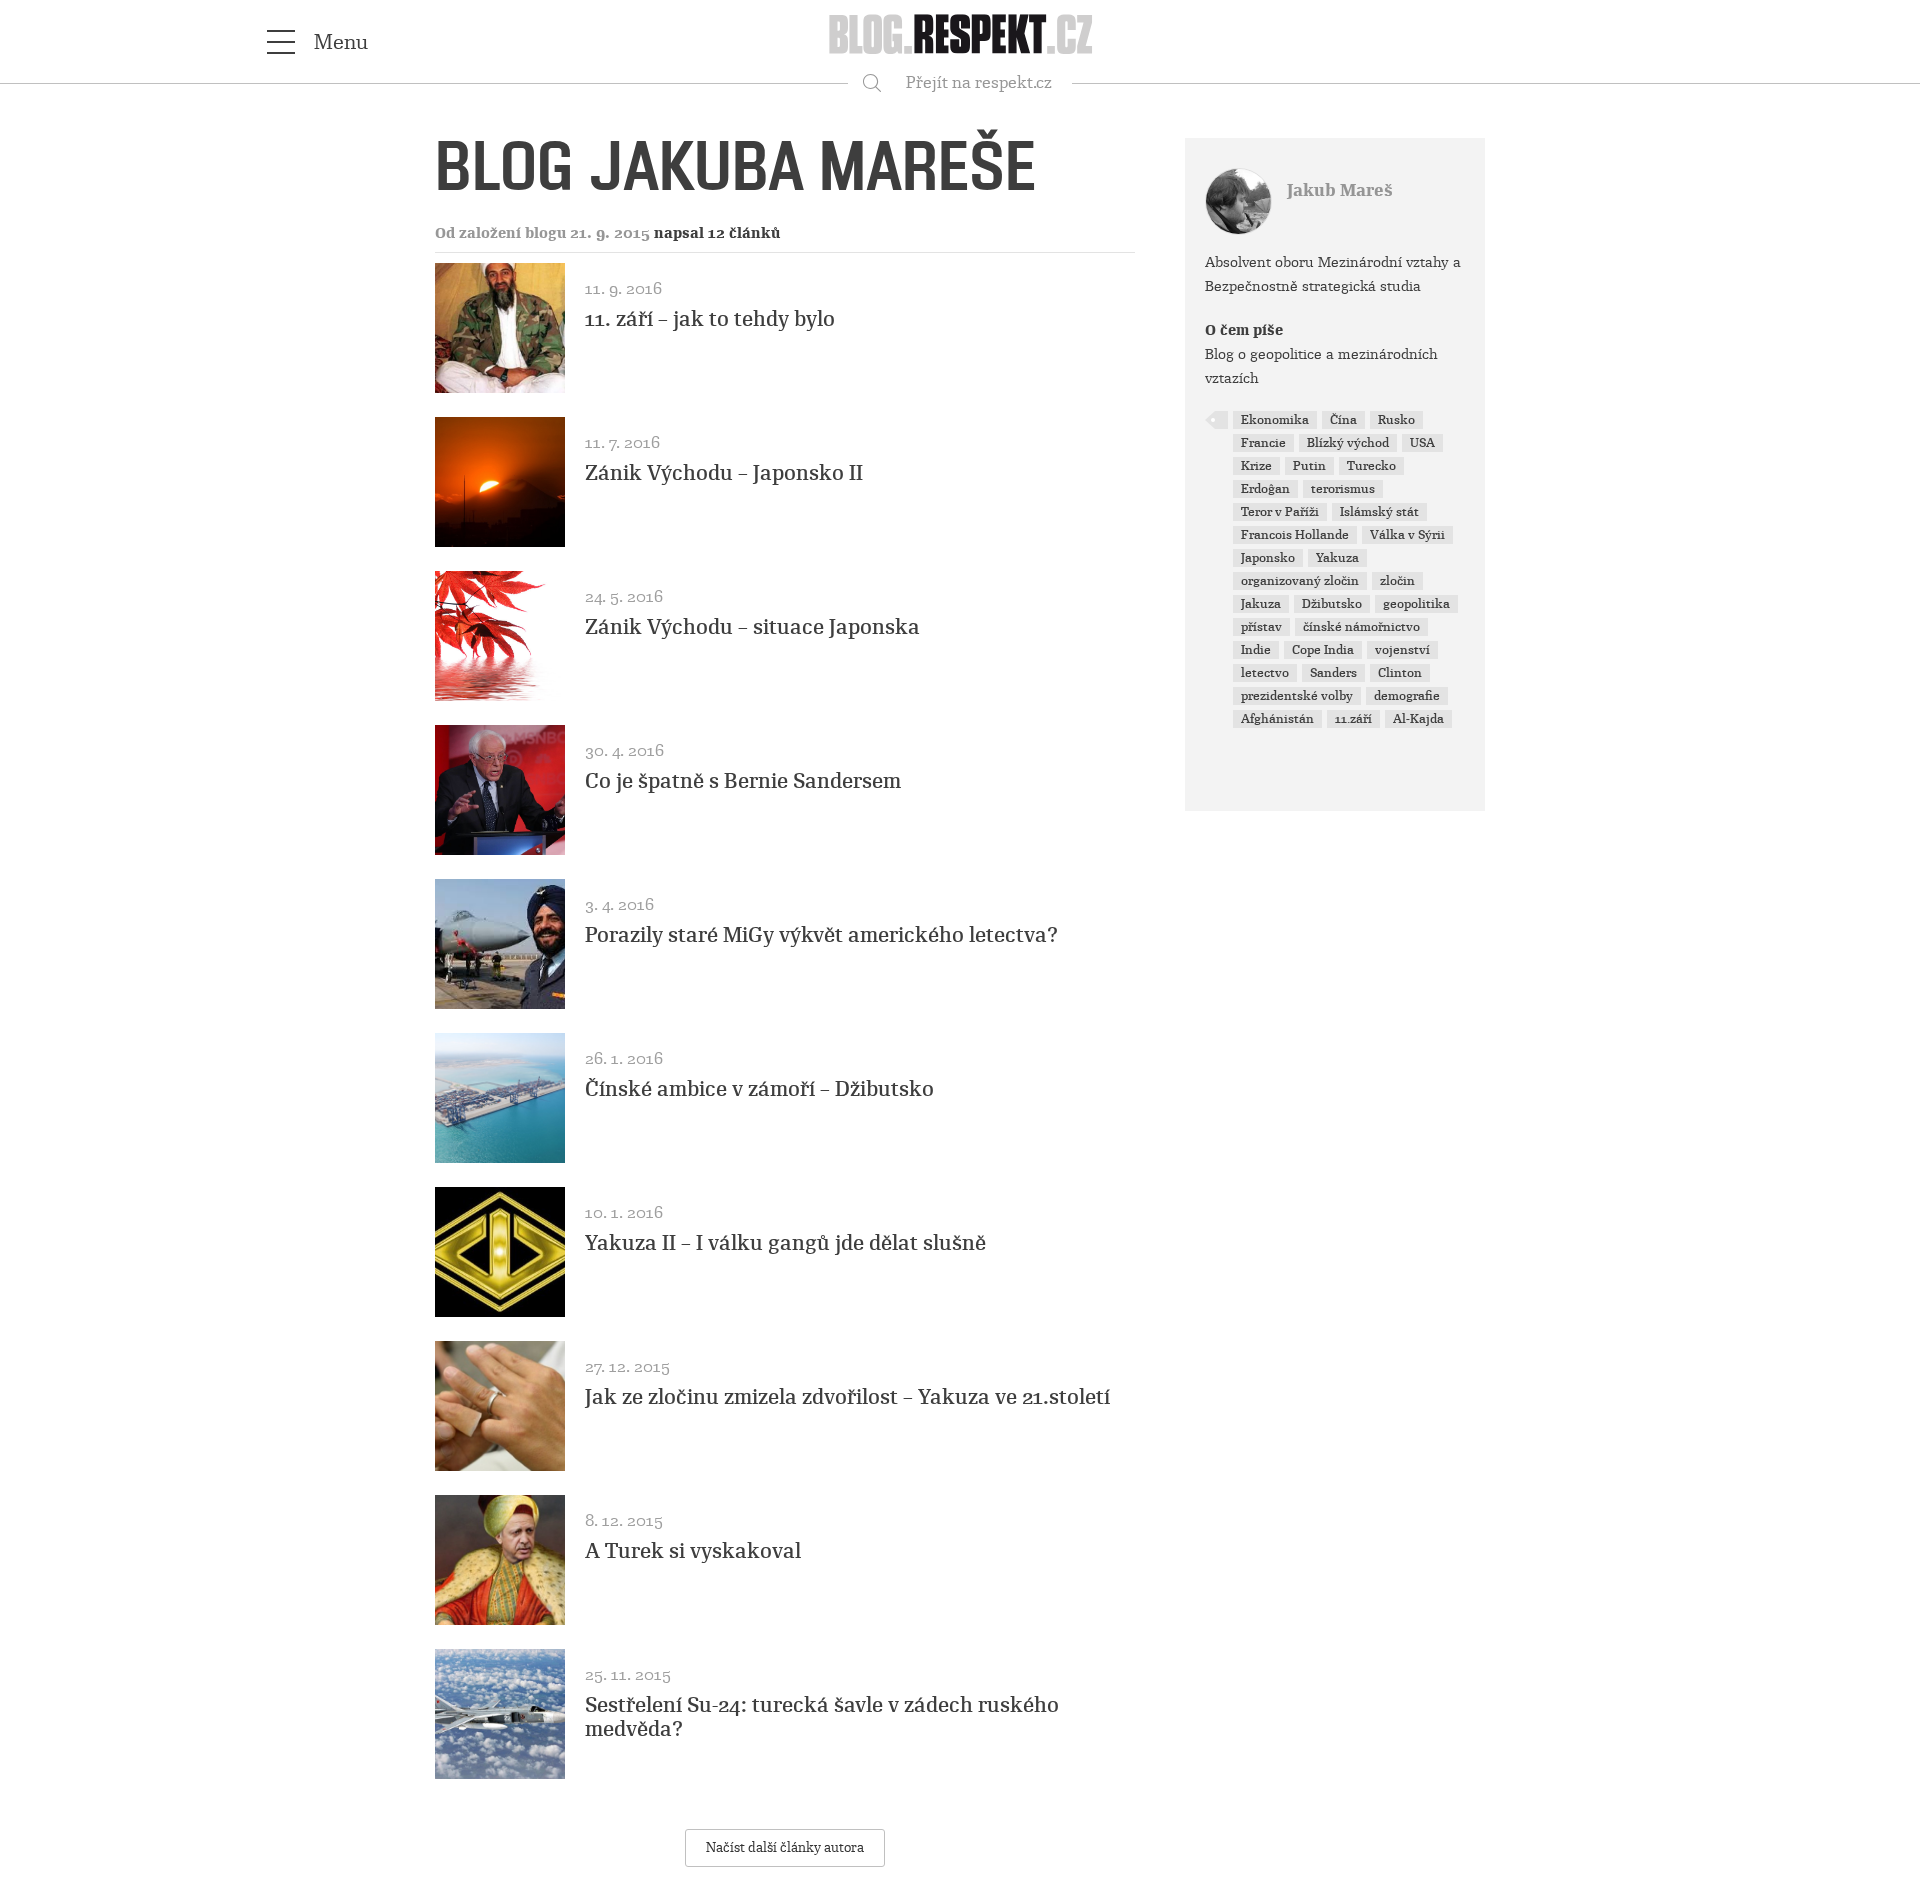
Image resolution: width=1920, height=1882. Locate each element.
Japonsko (1268, 558)
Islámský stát (1379, 512)
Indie (1256, 650)
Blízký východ (1348, 443)
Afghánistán (1277, 719)
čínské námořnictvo (1361, 627)
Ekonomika (1275, 420)
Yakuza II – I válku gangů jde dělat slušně (785, 1243)
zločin (1397, 581)
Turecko (1371, 466)
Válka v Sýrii (1407, 535)
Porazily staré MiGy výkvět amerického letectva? (821, 935)
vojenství (1402, 650)
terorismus (1343, 489)
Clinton (1400, 673)
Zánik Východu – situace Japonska (752, 627)
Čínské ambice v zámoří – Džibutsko (759, 1089)
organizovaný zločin (1300, 581)
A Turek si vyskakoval (693, 1551)
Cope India (1323, 650)
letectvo (1265, 673)
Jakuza (1261, 604)
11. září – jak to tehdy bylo (710, 319)
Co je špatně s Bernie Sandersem (743, 781)
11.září (1353, 719)
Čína (1343, 420)
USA (1422, 443)
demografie (1407, 696)
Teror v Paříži (1280, 512)
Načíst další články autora (785, 1847)
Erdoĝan (1265, 489)
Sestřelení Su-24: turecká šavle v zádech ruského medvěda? (822, 1717)
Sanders (1333, 673)
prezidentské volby (1297, 696)
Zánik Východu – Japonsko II (724, 473)
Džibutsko (1332, 604)
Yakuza (1337, 558)
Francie (1263, 443)
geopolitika (1416, 604)
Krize (1256, 466)
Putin (1309, 466)
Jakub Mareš (1340, 190)
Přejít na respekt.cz (979, 82)
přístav (1261, 627)
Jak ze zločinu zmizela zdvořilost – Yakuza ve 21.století (847, 1397)
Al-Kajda (1418, 719)
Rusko (1396, 420)
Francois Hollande (1295, 535)
